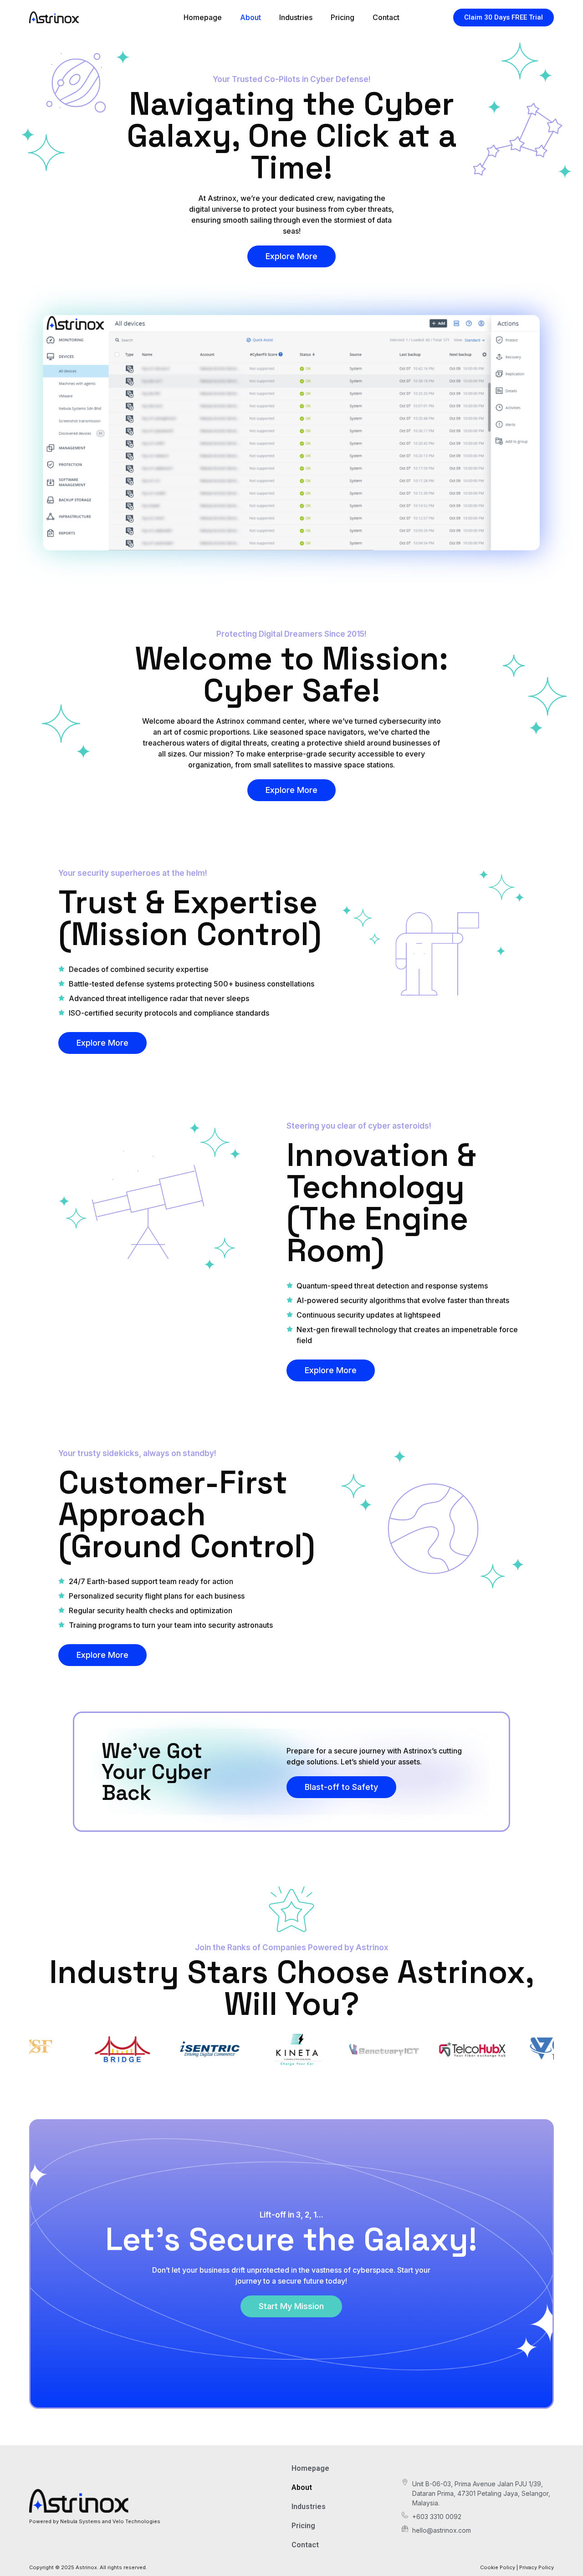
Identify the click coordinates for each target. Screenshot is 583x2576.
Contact (386, 17)
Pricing (343, 17)
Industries (296, 17)
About (251, 17)
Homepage (203, 17)
